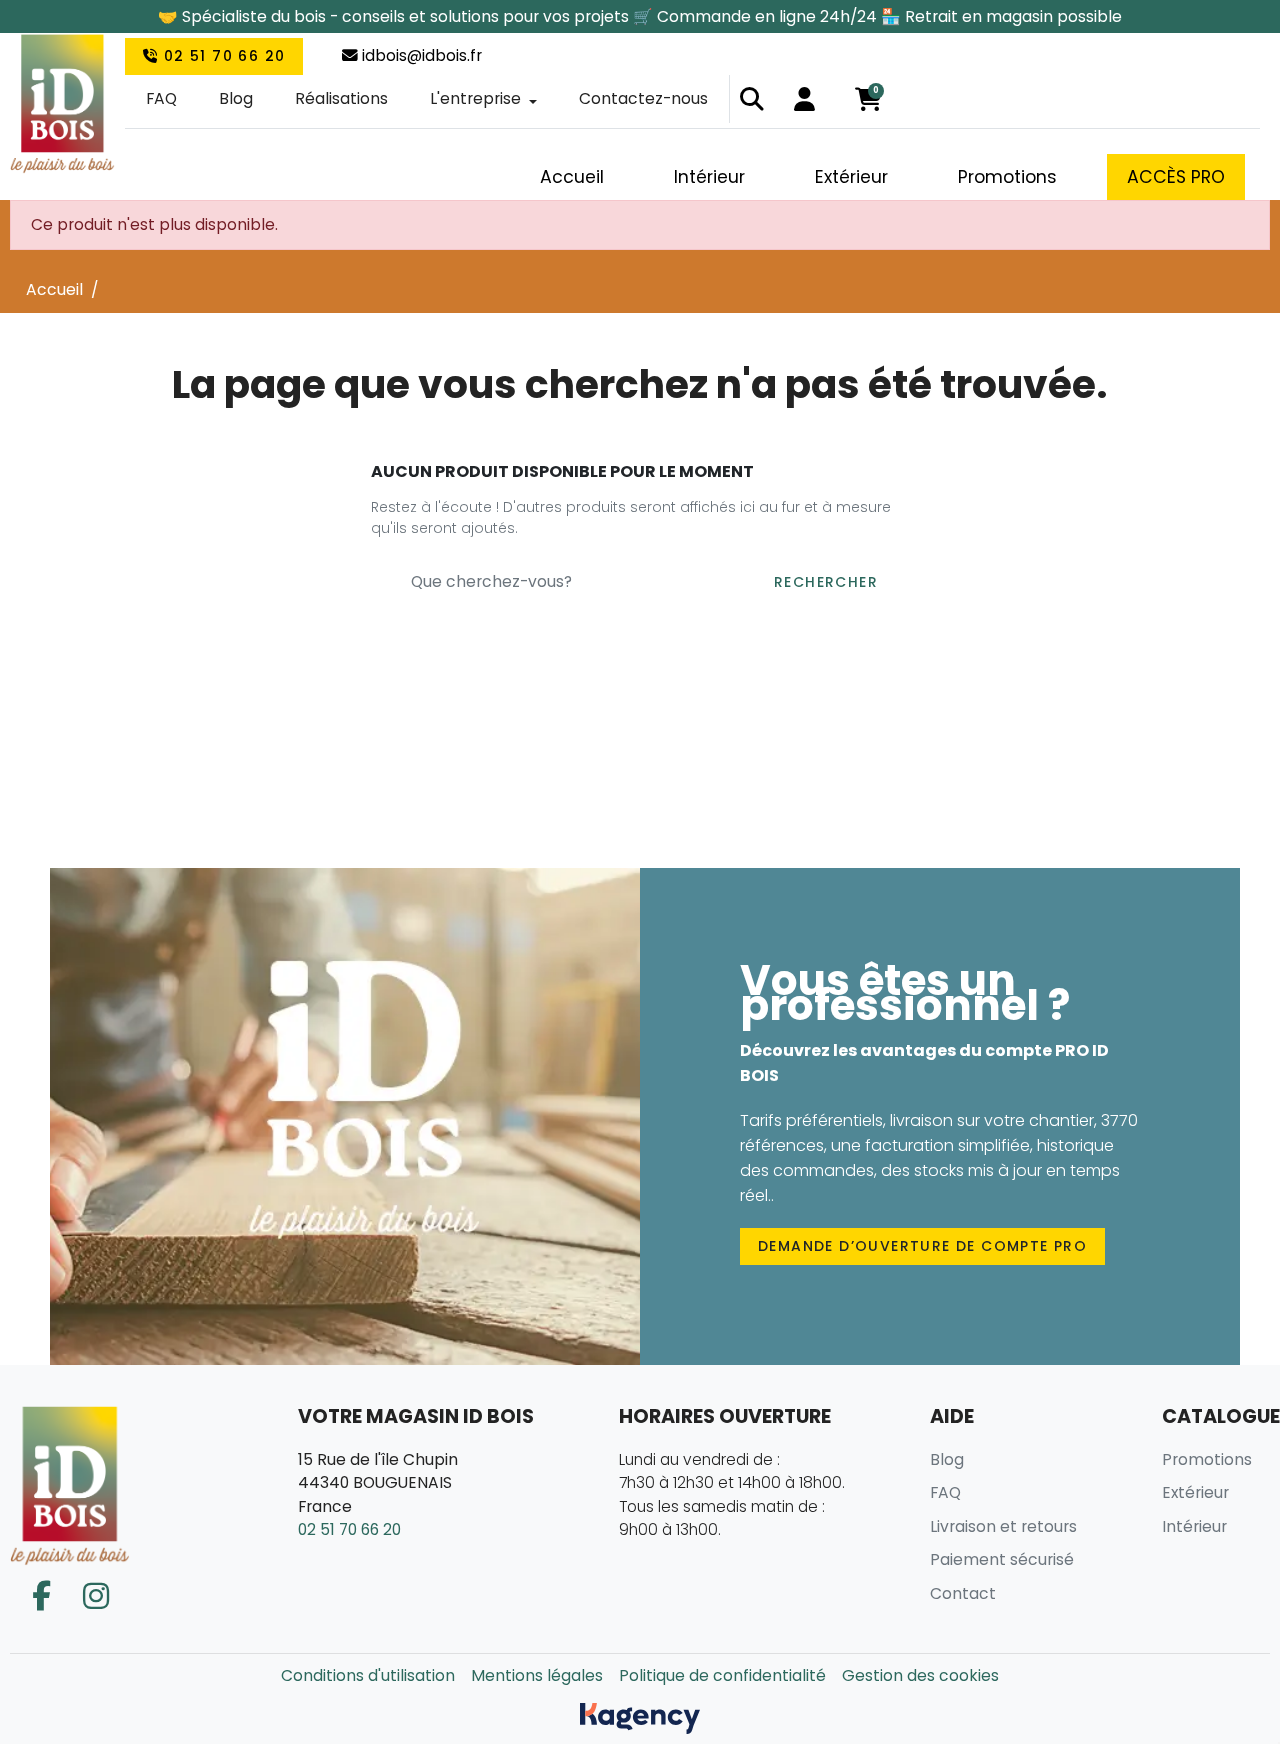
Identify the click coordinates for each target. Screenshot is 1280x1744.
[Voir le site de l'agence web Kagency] (640, 1717)
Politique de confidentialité (722, 1675)
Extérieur (1195, 1492)
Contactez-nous (643, 98)
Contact (963, 1593)
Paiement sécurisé (1002, 1559)
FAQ (161, 98)
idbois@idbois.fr (420, 55)
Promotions (1207, 1459)
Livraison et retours (1003, 1526)
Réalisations (341, 98)
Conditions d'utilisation (368, 1675)
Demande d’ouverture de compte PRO (922, 1246)
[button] (752, 99)
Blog (236, 98)
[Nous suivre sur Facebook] (41, 1596)
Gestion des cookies (920, 1675)
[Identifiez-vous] (804, 99)
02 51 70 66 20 (221, 56)
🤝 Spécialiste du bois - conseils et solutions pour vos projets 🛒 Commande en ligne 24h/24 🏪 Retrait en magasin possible (640, 16)
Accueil (54, 289)
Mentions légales (537, 1675)
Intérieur (1194, 1526)
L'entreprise (475, 98)
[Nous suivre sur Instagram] (96, 1596)
